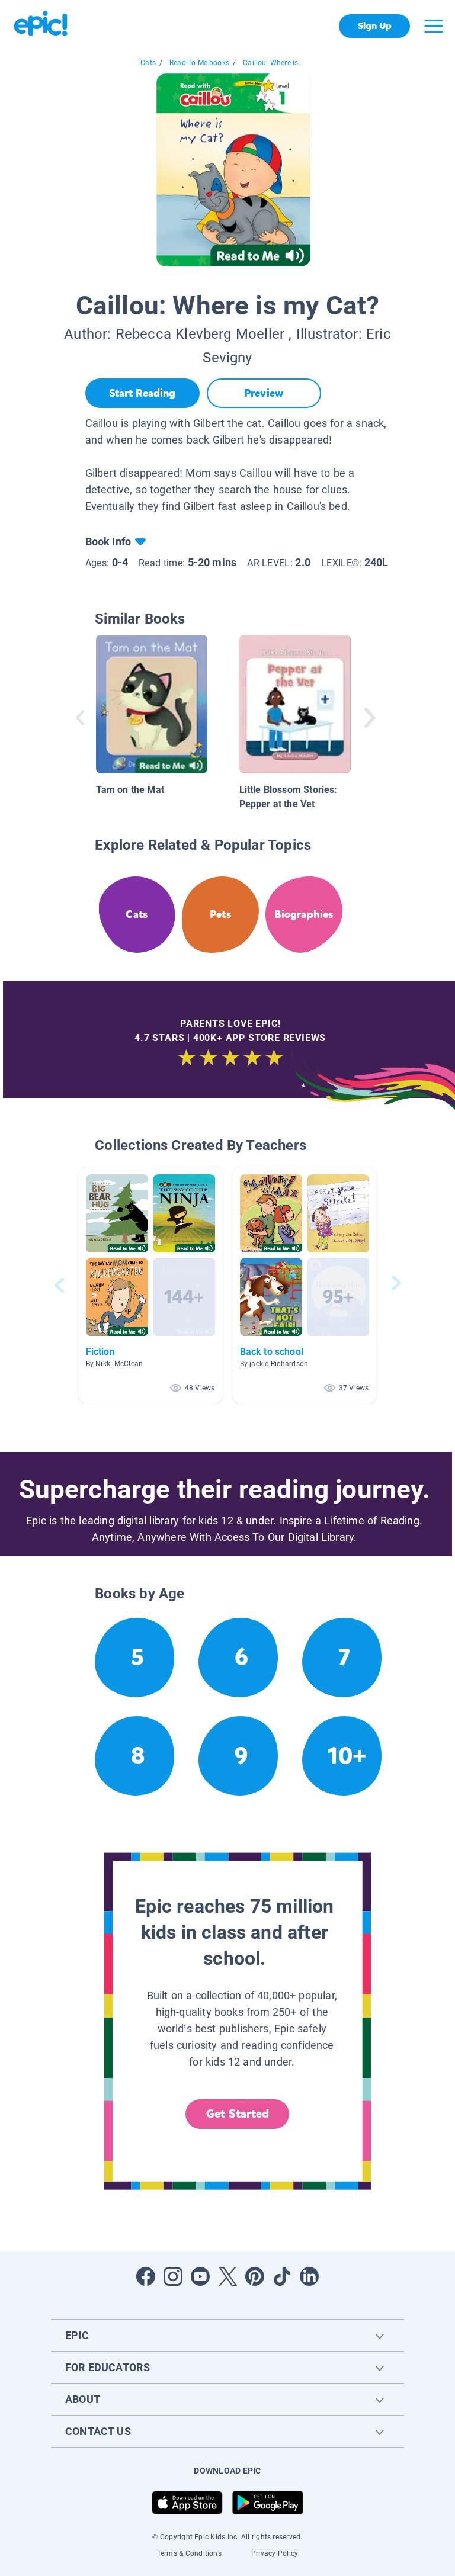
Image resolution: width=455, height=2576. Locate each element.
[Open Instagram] (173, 2276)
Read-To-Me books (199, 63)
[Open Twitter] (227, 2276)
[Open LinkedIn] (309, 2276)
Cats (148, 63)
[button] (150, 1285)
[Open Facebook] (146, 2276)
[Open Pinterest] (255, 2276)
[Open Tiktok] (282, 2276)
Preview (264, 393)
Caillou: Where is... (273, 63)
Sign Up (375, 26)
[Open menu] (434, 26)
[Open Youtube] (200, 2276)
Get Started (238, 2114)
